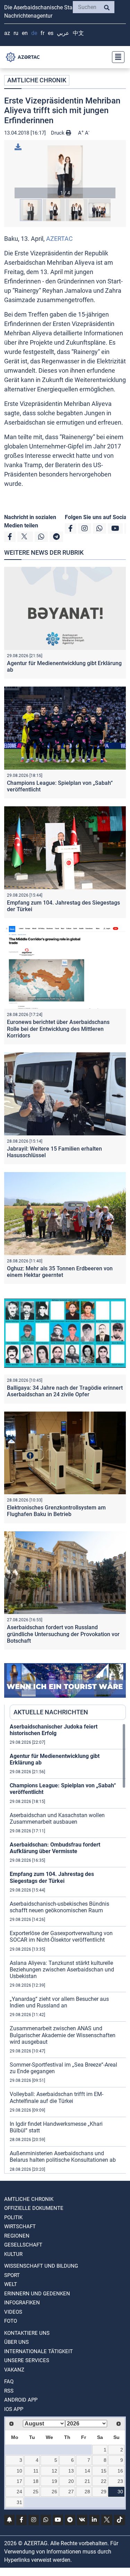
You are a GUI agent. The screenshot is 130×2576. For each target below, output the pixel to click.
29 (104, 2492)
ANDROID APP (21, 2400)
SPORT (12, 2275)
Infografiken (22, 2303)
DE (34, 33)
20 (71, 2481)
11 (36, 2471)
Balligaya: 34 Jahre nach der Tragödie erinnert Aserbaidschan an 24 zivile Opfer (65, 1391)
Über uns (16, 2342)
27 (71, 2492)
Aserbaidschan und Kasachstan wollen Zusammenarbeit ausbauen (57, 1818)
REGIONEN (17, 2236)
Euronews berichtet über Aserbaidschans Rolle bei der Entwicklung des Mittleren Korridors (58, 1029)
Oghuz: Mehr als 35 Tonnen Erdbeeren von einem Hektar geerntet (60, 1272)
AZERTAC (59, 239)
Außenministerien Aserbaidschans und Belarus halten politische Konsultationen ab (63, 2157)
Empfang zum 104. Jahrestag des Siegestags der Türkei (52, 1877)
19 (54, 2481)
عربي (63, 33)
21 (87, 2481)
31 (19, 2502)
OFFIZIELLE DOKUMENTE (34, 2208)
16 (120, 2471)
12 (54, 2471)
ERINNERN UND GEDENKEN (37, 2294)
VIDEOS (13, 2312)
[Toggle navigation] (116, 57)
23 (120, 2481)
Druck (58, 133)
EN (25, 33)
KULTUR (13, 2254)
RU (16, 33)
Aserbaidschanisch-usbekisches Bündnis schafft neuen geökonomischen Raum (59, 1907)
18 (36, 2481)
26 (54, 2492)
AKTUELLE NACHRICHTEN (51, 1712)
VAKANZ (14, 2370)
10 (19, 2471)
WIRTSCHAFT (20, 2226)
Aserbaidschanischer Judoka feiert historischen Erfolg (54, 1730)
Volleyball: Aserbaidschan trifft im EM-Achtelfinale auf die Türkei (57, 2097)
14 (87, 2471)
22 (104, 2481)
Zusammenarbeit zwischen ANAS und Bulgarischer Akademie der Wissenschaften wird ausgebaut (63, 2035)
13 (71, 2471)
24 (19, 2492)
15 (104, 2471)
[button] (65, 172)
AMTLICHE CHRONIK (37, 80)
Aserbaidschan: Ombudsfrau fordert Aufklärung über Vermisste (55, 1848)
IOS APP (14, 2409)
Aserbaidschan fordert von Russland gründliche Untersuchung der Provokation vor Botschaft (63, 1634)
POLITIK (13, 2217)
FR (42, 33)
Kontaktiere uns (27, 2333)
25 (36, 2492)
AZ (7, 33)
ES (51, 33)
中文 (78, 33)
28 (87, 2492)
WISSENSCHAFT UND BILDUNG (41, 2266)
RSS (9, 2391)
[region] (68, 1948)
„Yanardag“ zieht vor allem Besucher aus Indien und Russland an (59, 2002)
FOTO (11, 2321)
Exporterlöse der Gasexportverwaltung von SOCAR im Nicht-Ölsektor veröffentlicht (61, 1936)
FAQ (9, 2382)
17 (19, 2481)
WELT (11, 2284)
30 (120, 2492)
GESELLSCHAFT (23, 2245)
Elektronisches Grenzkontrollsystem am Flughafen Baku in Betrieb (56, 1511)
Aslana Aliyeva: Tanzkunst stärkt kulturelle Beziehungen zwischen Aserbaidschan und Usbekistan (62, 1970)
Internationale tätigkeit (38, 2351)
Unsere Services (27, 2360)
